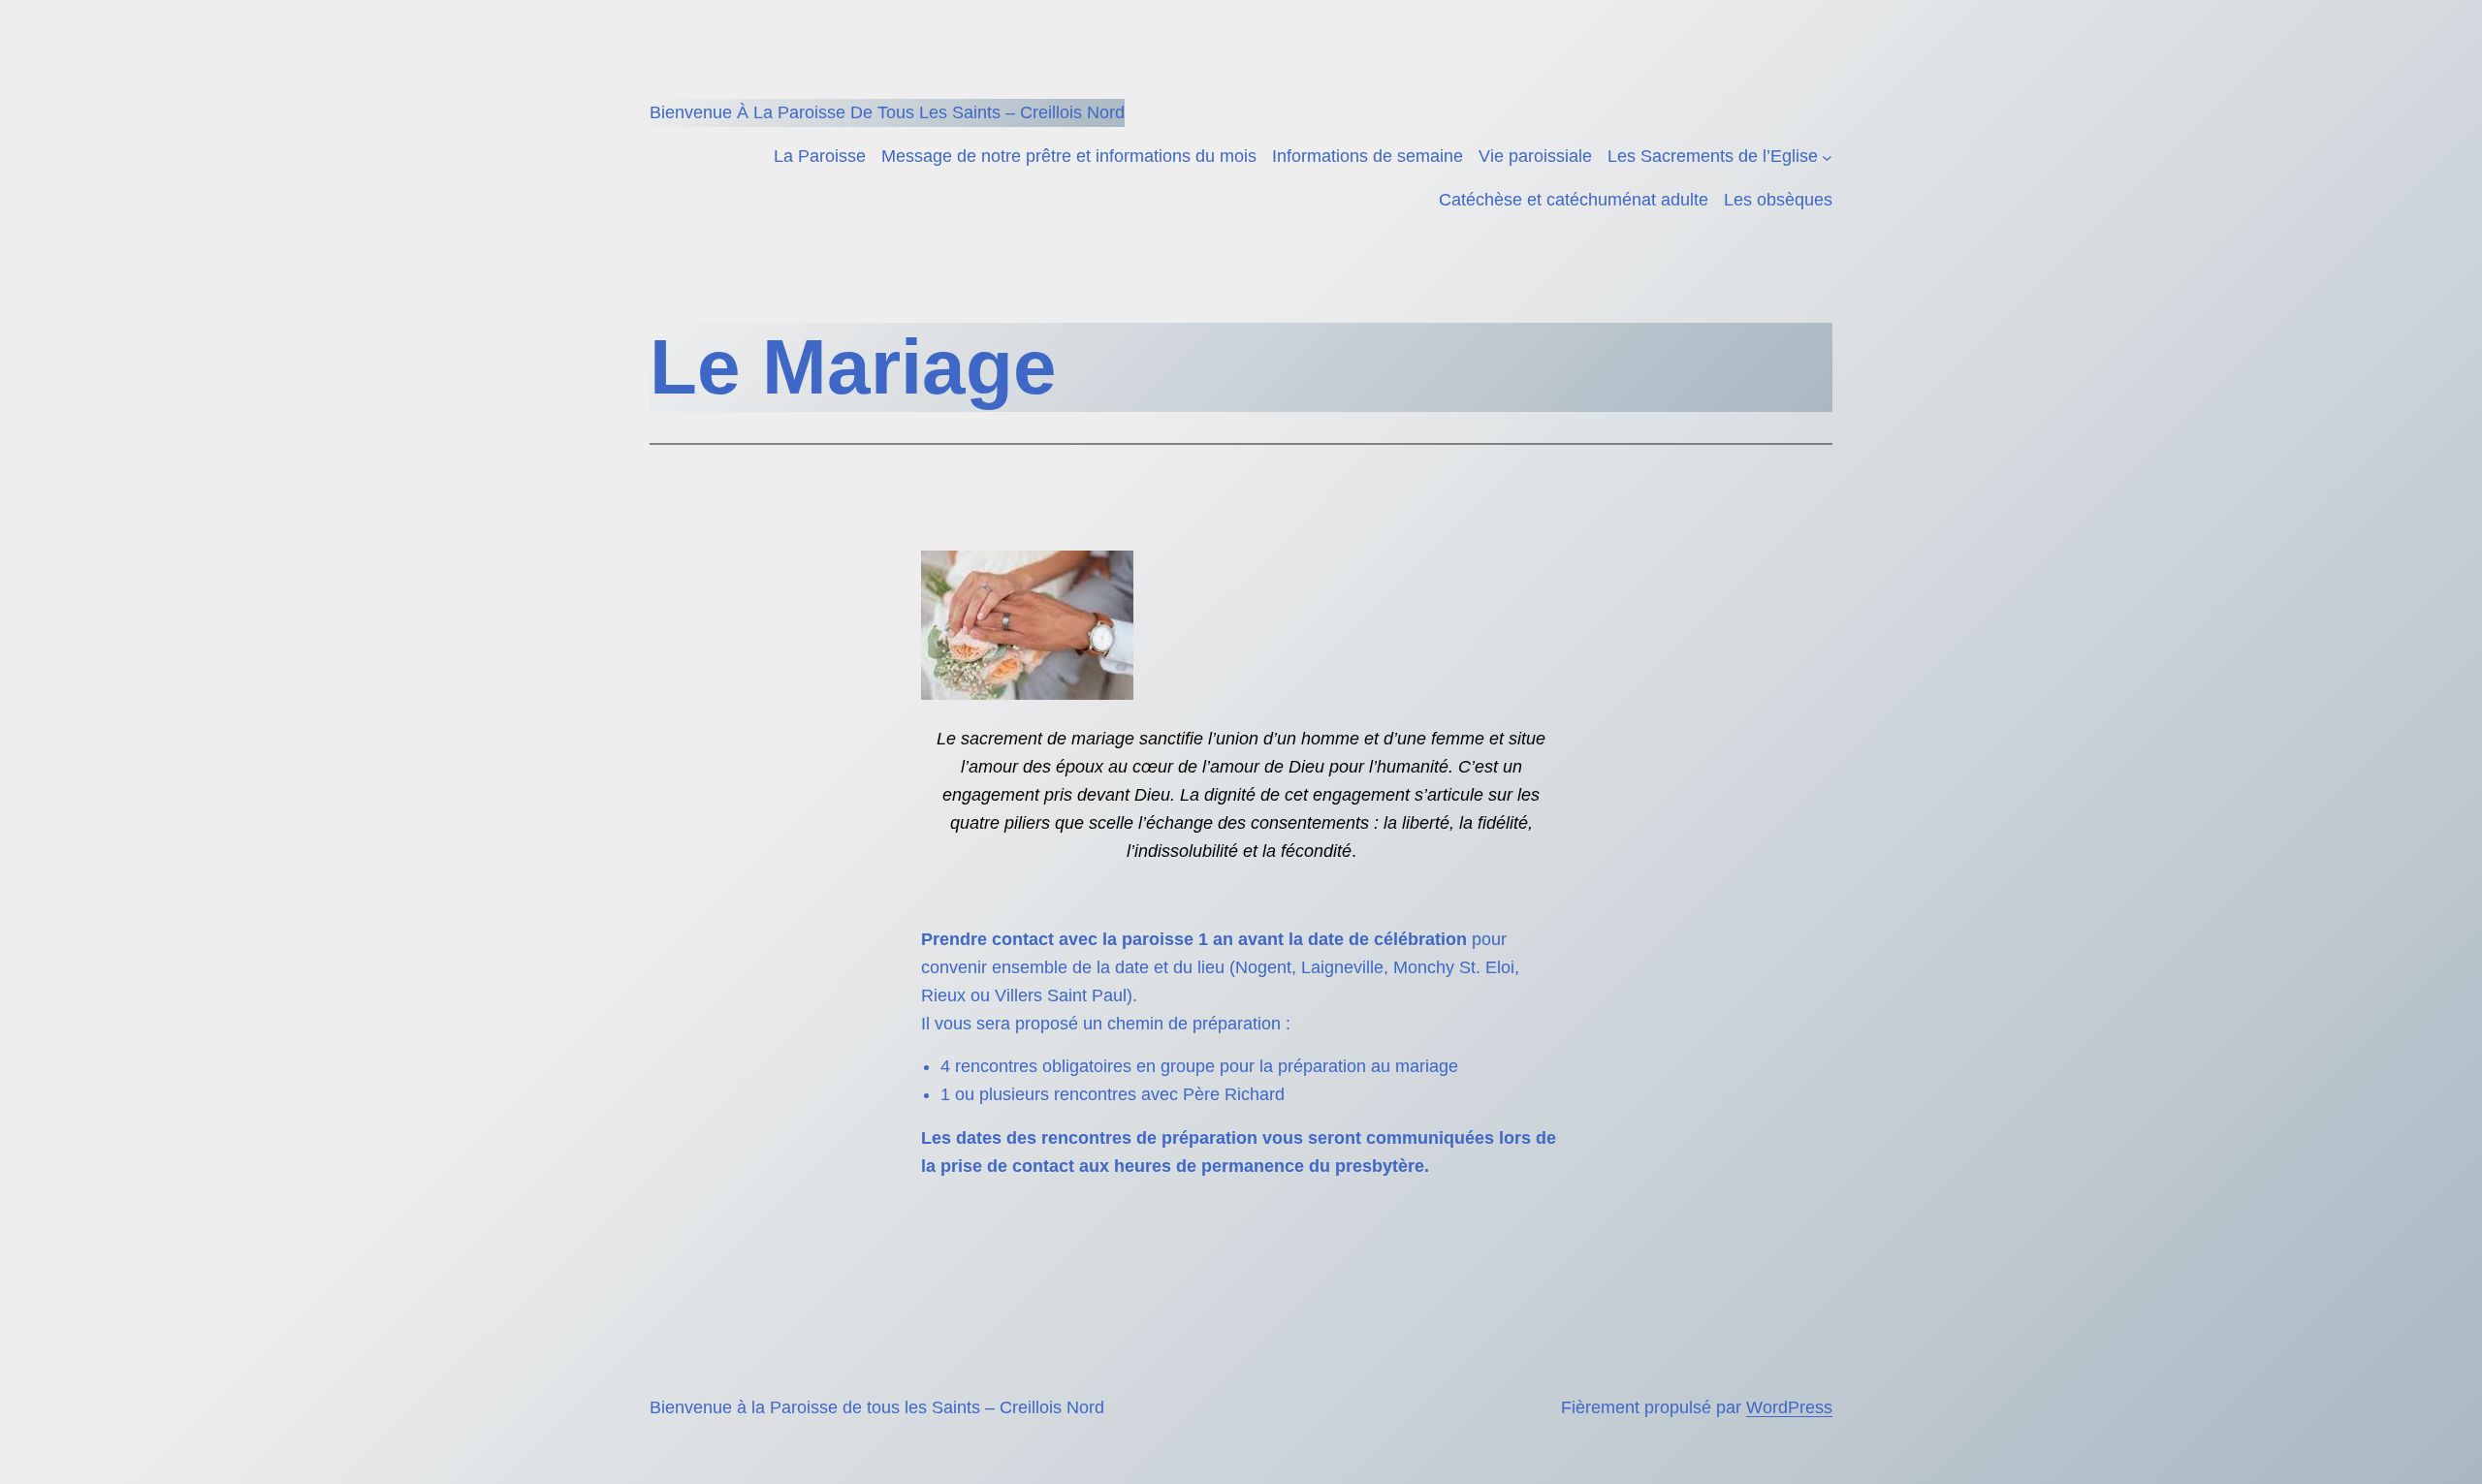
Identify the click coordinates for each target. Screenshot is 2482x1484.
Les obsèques (1778, 200)
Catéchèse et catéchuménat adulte (1574, 200)
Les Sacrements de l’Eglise (1713, 156)
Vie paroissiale (1535, 156)
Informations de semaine (1368, 156)
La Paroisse (820, 156)
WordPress (1789, 1407)
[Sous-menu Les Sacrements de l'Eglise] (1827, 157)
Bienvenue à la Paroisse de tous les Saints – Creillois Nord (887, 112)
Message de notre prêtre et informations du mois (1069, 156)
